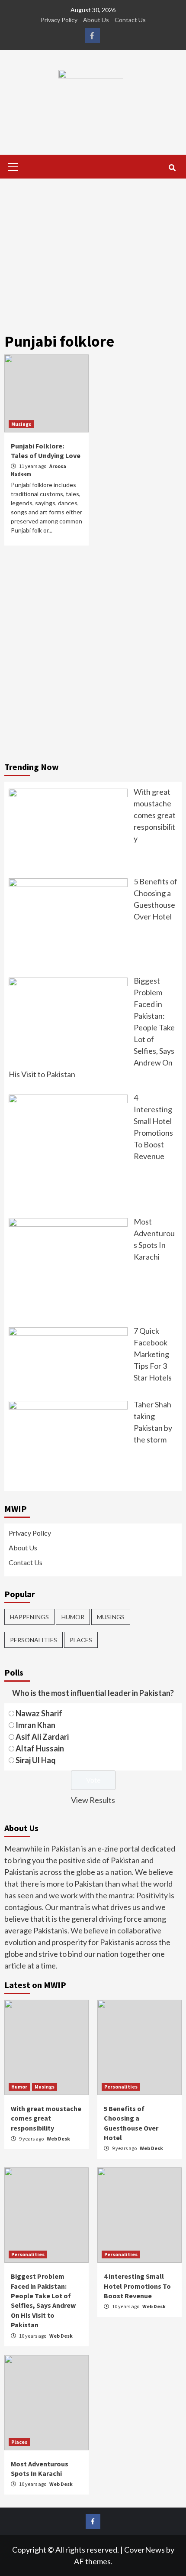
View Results (93, 1800)
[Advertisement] (93, 249)
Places (81, 1640)
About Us (96, 20)
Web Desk (58, 2139)
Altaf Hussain (40, 1748)
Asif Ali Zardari (42, 1737)
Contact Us (130, 20)
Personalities (34, 1640)
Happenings (29, 1617)
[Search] (172, 168)
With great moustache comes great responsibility (46, 2118)
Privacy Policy (59, 20)
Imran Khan (35, 1725)
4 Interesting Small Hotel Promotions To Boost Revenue (137, 2286)
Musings (21, 424)
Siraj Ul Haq (36, 1760)
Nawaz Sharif (39, 1713)
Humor (73, 1617)
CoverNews (144, 2550)
